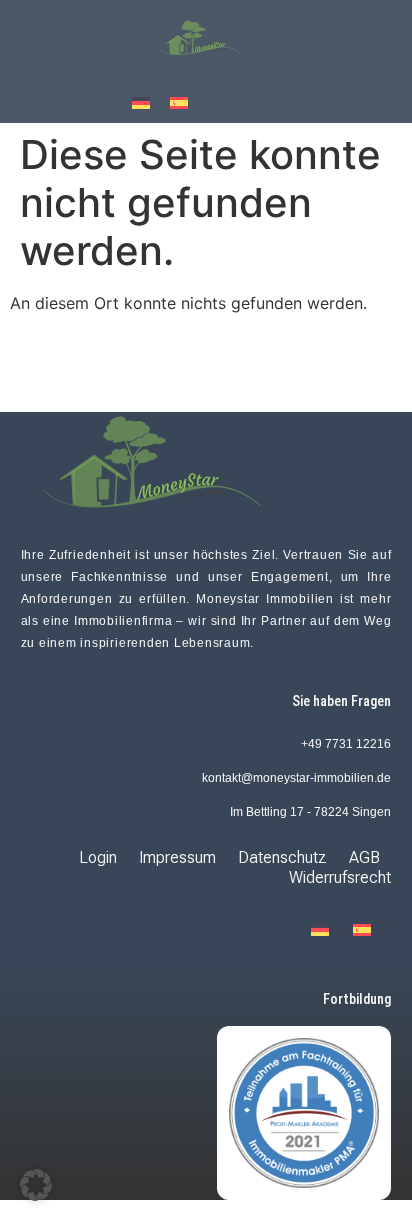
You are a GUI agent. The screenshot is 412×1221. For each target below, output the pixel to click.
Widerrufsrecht (340, 877)
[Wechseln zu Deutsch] (141, 101)
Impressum (177, 857)
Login (98, 857)
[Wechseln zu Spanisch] (179, 101)
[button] (36, 1185)
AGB (364, 857)
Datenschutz (282, 857)
